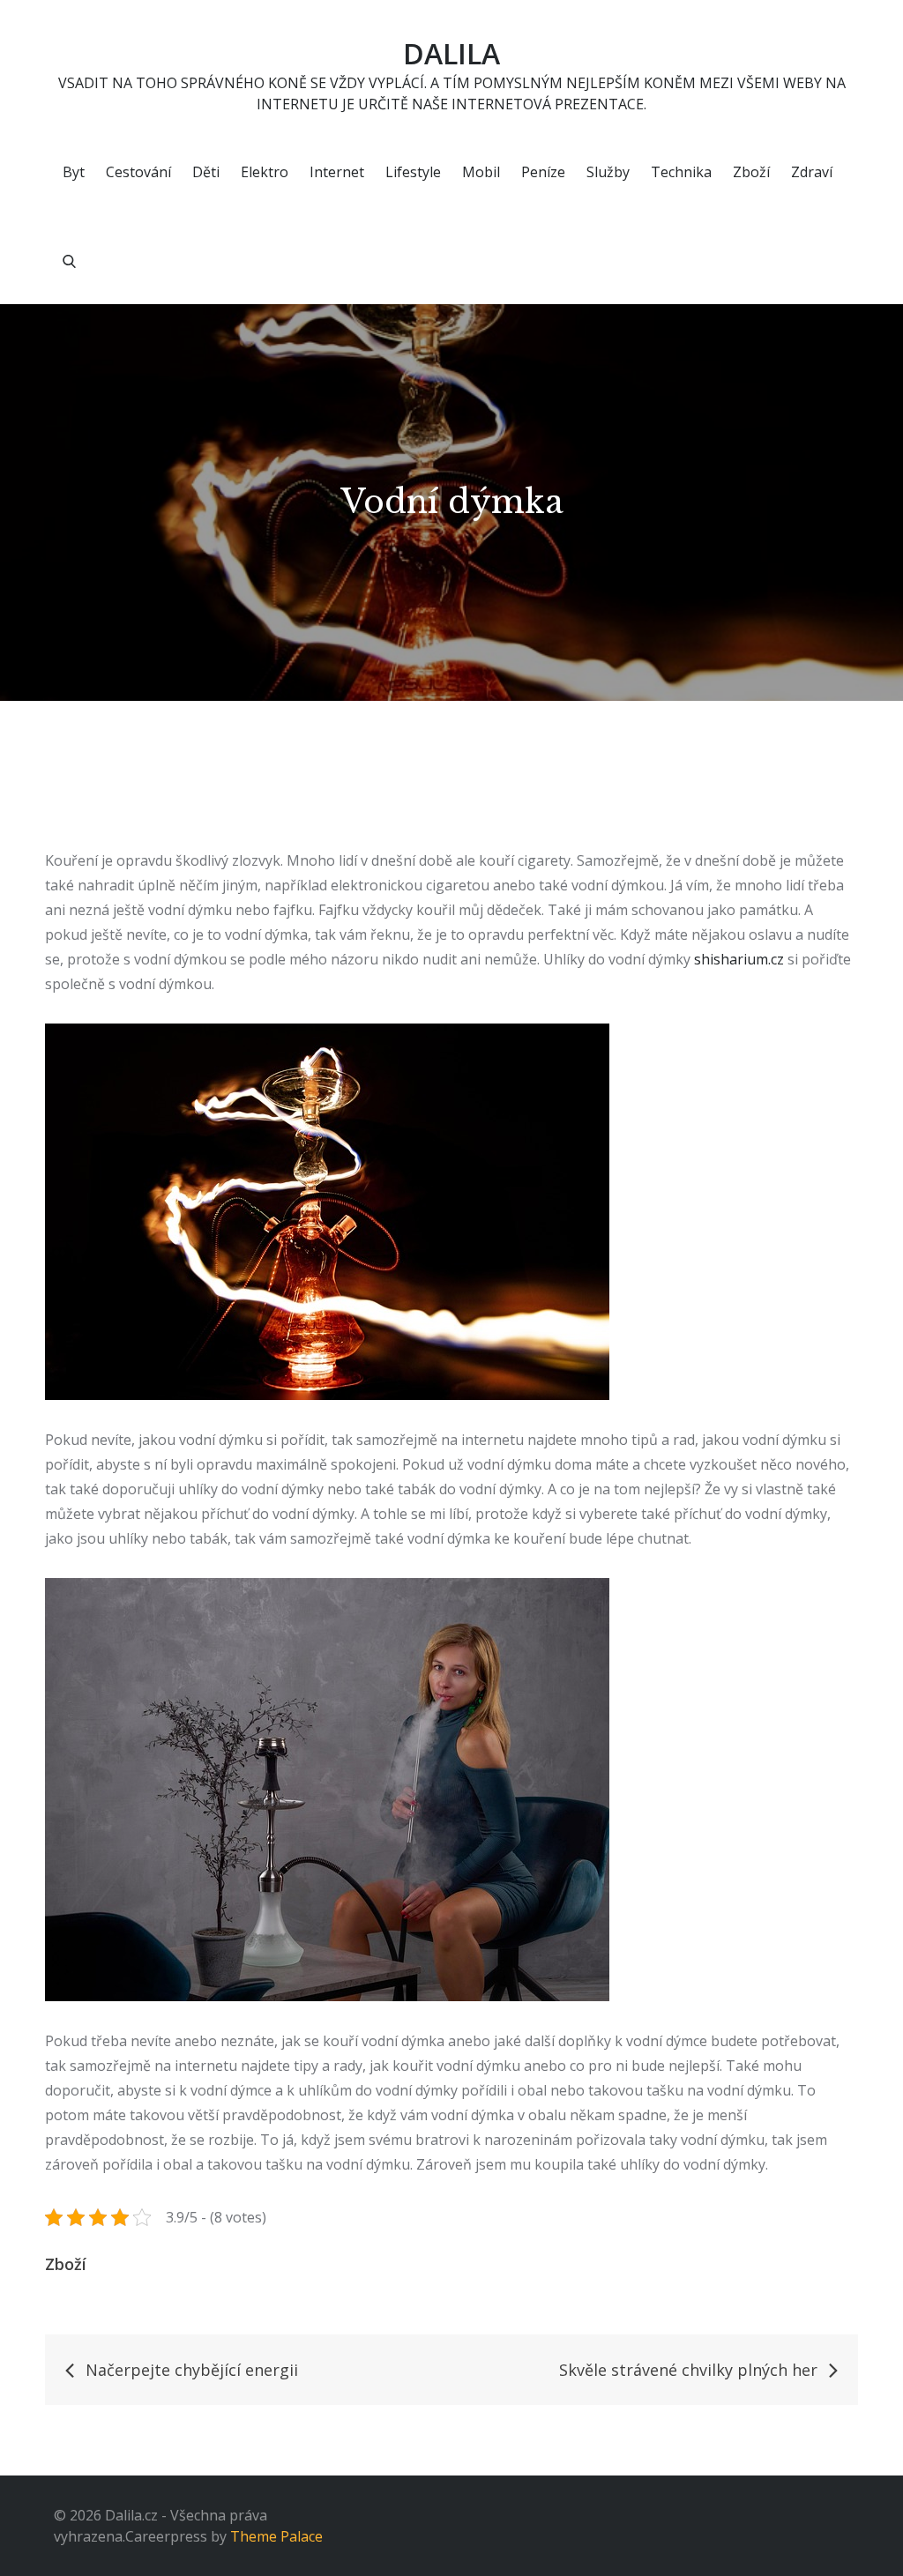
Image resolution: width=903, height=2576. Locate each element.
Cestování (138, 172)
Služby (608, 172)
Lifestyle (413, 172)
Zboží (751, 172)
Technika (681, 172)
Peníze (543, 172)
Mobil (481, 172)
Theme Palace (276, 2536)
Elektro (265, 172)
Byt (74, 172)
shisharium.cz (739, 959)
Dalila (451, 53)
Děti (206, 172)
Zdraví (812, 172)
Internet (337, 172)
